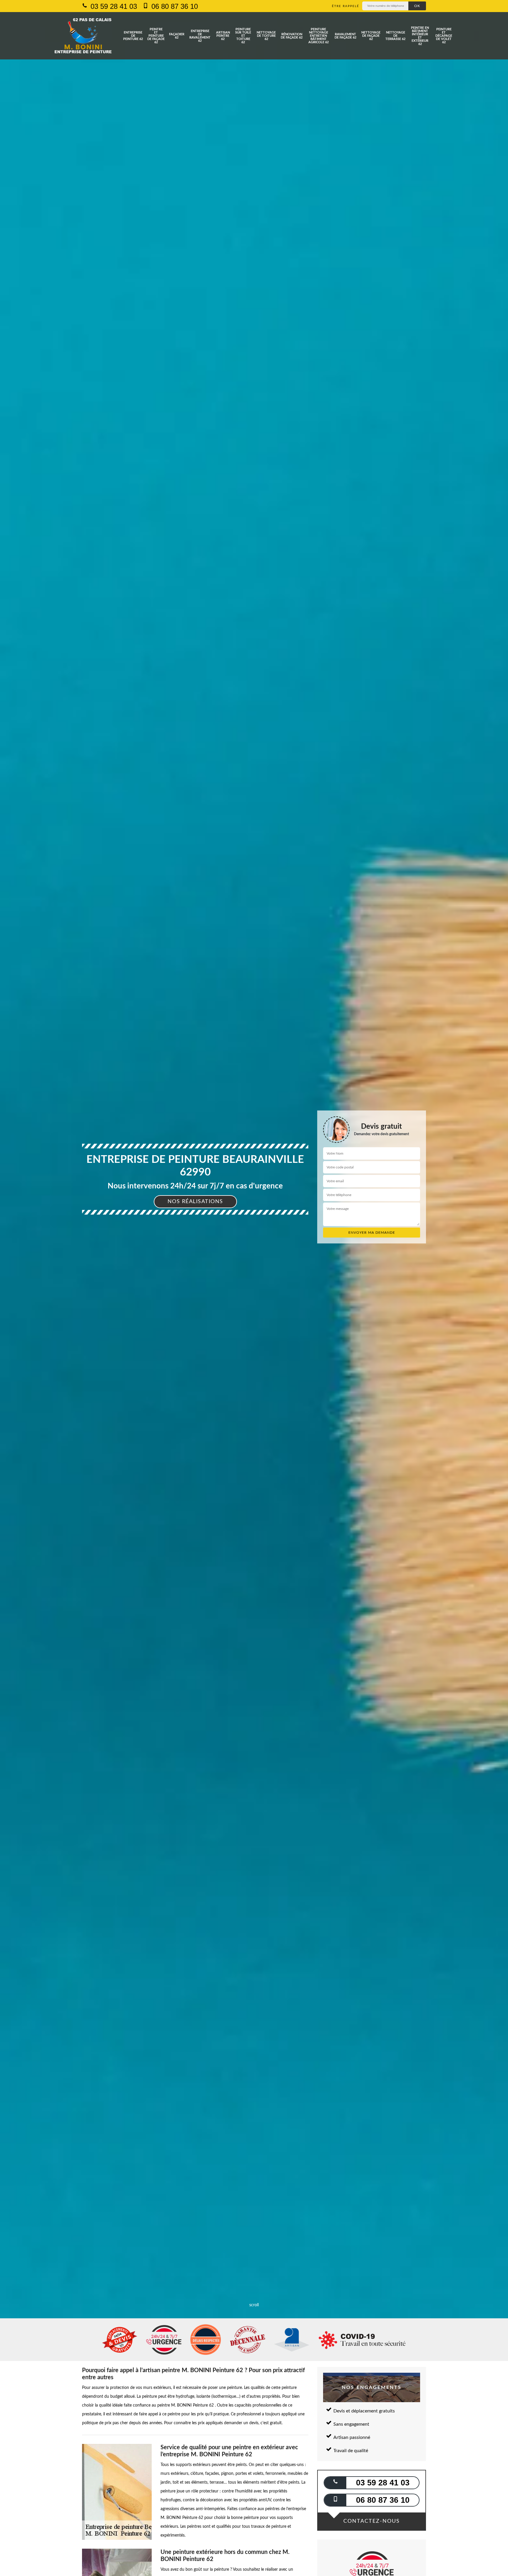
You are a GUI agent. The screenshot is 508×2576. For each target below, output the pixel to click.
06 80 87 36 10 (174, 6)
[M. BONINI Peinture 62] (83, 36)
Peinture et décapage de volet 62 (444, 36)
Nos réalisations (195, 1202)
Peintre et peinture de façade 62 (156, 36)
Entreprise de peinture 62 (133, 36)
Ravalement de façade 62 (345, 36)
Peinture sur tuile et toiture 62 (243, 36)
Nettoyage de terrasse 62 (395, 36)
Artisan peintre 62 (223, 36)
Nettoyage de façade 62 (371, 36)
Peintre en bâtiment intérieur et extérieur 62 (420, 36)
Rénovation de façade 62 (292, 36)
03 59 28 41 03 (113, 6)
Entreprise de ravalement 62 (200, 36)
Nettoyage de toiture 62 (266, 36)
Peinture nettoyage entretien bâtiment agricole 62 (319, 36)
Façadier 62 (177, 36)
